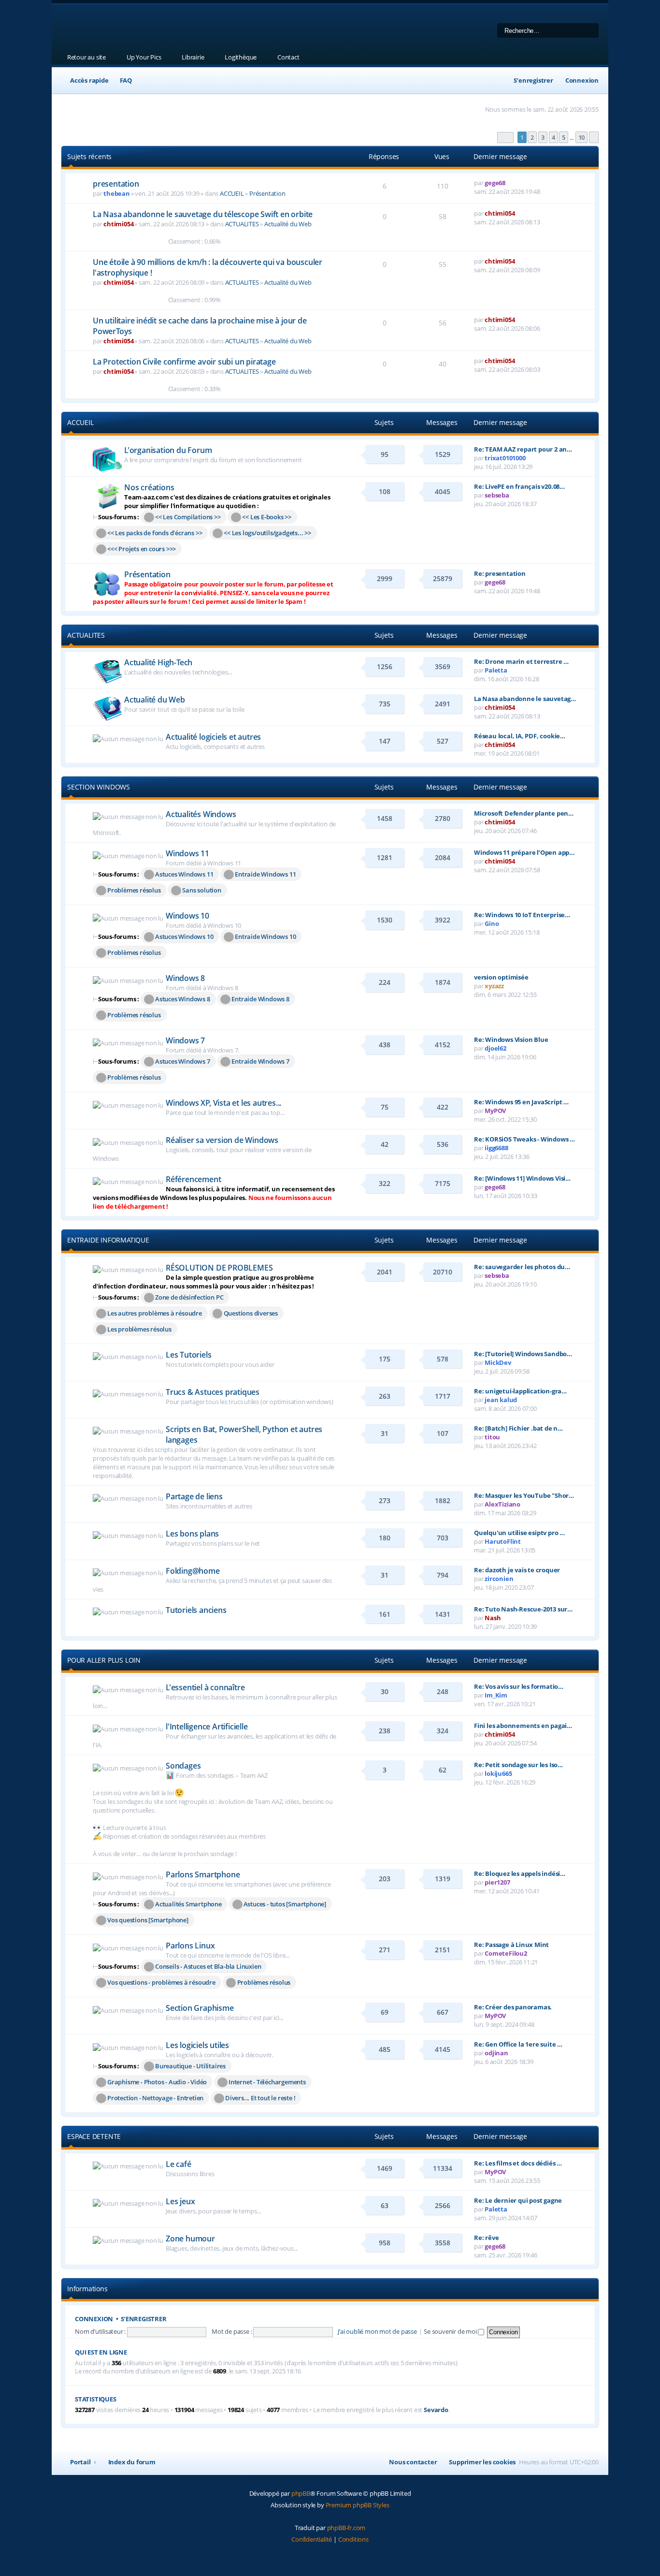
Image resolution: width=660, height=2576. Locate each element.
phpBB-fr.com (346, 2528)
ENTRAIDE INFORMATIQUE (108, 1240)
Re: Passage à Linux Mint (511, 1945)
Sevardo (436, 2410)
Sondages (183, 1766)
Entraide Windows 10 (265, 937)
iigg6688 (496, 1148)
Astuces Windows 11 (184, 874)
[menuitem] (122, 80)
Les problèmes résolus (139, 1329)
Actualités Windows (201, 814)
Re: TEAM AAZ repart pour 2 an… (523, 449)
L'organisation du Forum (168, 450)
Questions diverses (251, 1313)
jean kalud (501, 1400)
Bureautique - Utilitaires (190, 2066)
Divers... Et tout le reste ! (260, 2098)
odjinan (496, 2053)
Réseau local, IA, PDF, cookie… (520, 736)
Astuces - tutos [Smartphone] (285, 1904)
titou (492, 1437)
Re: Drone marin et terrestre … (521, 661)
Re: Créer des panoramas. (513, 2007)
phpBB (301, 2493)
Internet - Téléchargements (267, 2082)
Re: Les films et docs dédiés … (518, 2163)
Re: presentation (500, 573)
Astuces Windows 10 (184, 937)
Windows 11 (187, 853)
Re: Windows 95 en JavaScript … (521, 1102)
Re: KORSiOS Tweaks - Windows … (524, 1139)
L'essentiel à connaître (205, 1687)
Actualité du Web (288, 224)
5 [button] (564, 137)
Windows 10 (187, 916)
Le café (179, 2164)
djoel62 (495, 1048)
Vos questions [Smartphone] (148, 1920)
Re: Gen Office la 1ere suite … (518, 2044)
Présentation (267, 193)
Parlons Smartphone (203, 1874)
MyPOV (495, 1111)
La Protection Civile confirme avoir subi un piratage (184, 362)
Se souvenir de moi (451, 2331)
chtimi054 (118, 224)
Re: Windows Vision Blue (511, 1039)
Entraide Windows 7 (260, 1061)
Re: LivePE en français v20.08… (519, 486)
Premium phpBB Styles (358, 2505)
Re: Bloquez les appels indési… (520, 1873)
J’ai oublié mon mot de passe (377, 2331)
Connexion (94, 2319)
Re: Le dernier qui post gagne (518, 2200)
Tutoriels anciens (196, 1610)
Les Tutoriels (188, 1355)
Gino (492, 923)
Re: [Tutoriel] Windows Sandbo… (523, 1354)
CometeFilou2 (506, 1953)
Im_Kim (496, 1695)
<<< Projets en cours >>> (142, 549)
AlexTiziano (502, 1504)
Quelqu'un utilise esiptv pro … (519, 1533)
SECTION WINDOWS (99, 787)
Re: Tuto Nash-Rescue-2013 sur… (523, 1609)
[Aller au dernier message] (509, 183)
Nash (493, 1618)
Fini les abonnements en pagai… (523, 1726)
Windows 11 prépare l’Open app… (524, 852)
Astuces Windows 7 (183, 1061)
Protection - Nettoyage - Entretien (155, 2098)
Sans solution (201, 890)
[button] (505, 138)
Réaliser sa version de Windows (222, 1140)
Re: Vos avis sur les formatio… (519, 1686)
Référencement (193, 1179)
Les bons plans (192, 1534)
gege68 (495, 183)
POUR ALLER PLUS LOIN (104, 1660)
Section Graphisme (200, 2008)
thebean (117, 193)
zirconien (499, 1579)
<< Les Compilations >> (188, 517)
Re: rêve (486, 2238)
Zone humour (190, 2239)
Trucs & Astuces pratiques (213, 1392)
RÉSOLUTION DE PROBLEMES (219, 1268)
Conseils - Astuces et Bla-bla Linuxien (208, 1966)
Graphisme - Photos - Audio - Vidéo (157, 2082)
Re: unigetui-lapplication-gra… (520, 1391)
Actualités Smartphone (188, 1904)
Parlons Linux (190, 1946)
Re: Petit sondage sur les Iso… (518, 1765)
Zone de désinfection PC (189, 1297)
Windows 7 (185, 1040)
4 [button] (553, 137)
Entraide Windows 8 (260, 999)
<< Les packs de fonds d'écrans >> (155, 533)
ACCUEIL (232, 193)
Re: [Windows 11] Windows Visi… (522, 1178)
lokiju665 (498, 1773)
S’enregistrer (143, 2319)
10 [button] (582, 137)
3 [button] (543, 137)
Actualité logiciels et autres (213, 737)
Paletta (496, 670)
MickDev (498, 1362)
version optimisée (501, 977)
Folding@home (193, 1571)
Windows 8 (185, 978)
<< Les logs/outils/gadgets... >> (267, 533)
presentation (116, 184)
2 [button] (532, 137)
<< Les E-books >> (267, 517)
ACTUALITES (242, 224)
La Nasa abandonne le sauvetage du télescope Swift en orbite (203, 214)
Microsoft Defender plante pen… (524, 813)
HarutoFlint (503, 1541)
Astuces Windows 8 (183, 999)
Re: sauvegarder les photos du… (522, 1267)
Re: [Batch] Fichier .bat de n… (518, 1428)
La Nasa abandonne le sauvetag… (525, 699)
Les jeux (180, 2201)
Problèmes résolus (134, 890)
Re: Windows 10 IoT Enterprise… (522, 915)
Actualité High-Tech (158, 662)
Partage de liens (194, 1496)
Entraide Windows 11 (265, 874)
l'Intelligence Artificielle (207, 1727)
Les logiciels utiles (197, 2045)
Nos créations (149, 487)
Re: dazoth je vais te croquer (517, 1570)
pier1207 (497, 1882)
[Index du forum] (185, 27)
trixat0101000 (505, 458)
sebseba (497, 495)
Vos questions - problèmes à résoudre (161, 1982)
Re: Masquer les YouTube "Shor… (524, 1495)
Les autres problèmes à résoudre (155, 1313)
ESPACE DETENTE (94, 2136)
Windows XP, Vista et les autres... (223, 1103)
